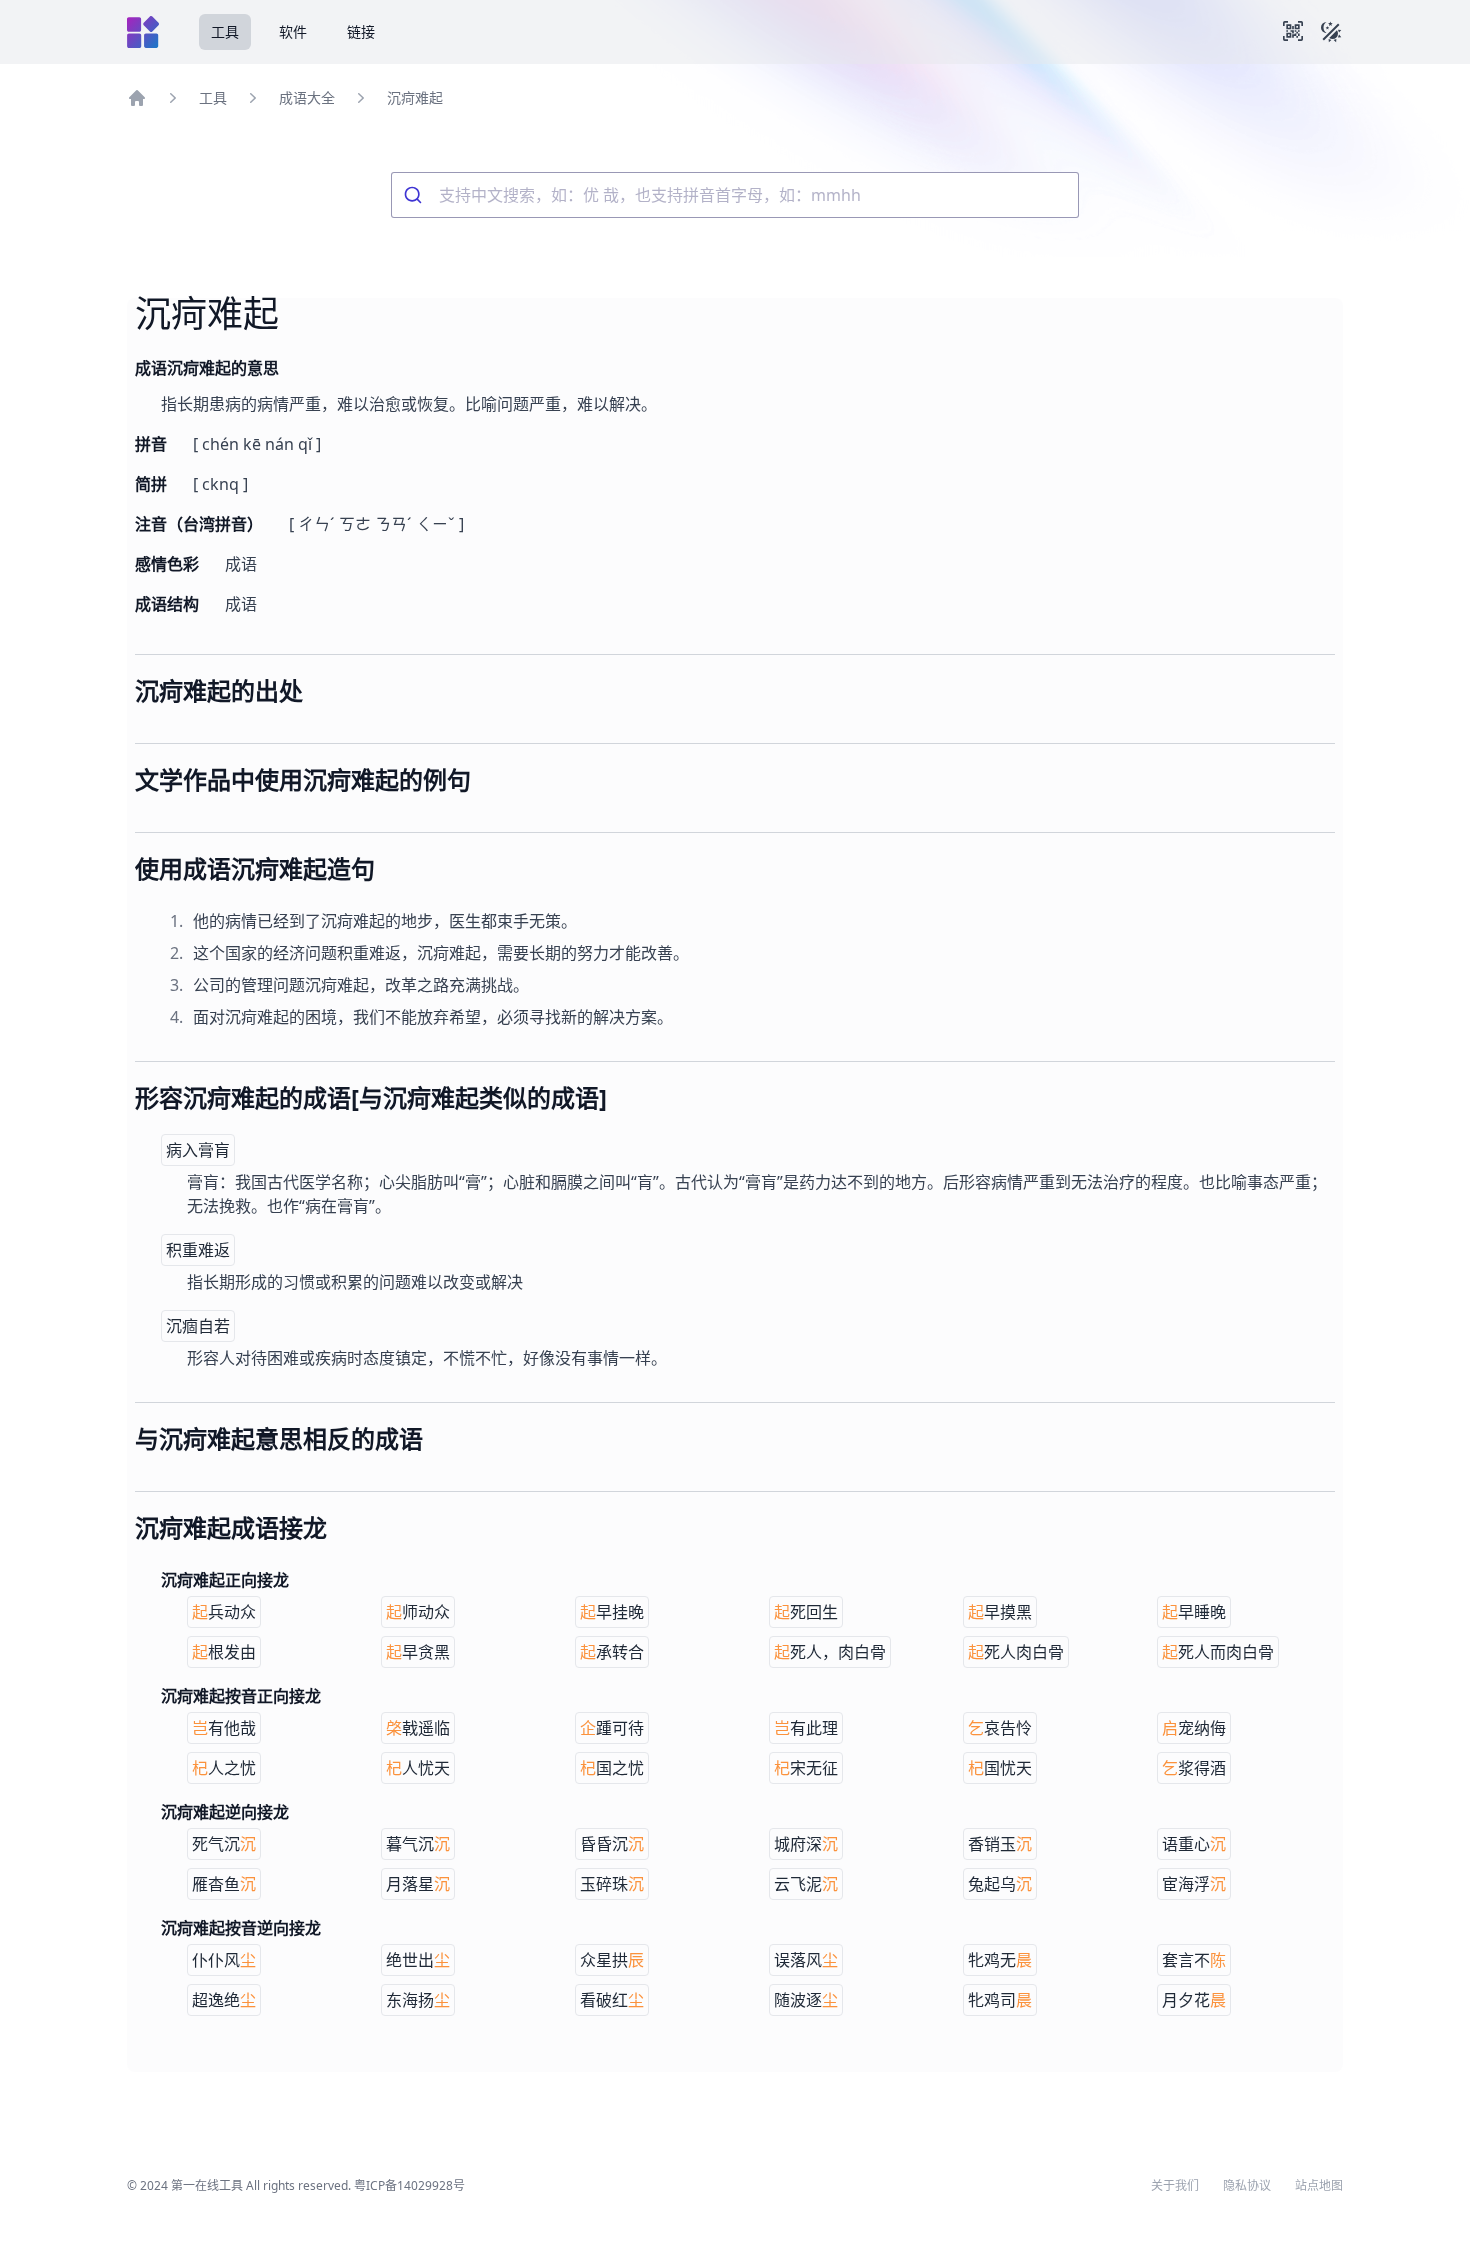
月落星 (418, 1884)
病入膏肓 (198, 1150)
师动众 (418, 1612)
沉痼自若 (198, 1326)
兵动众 (224, 1612)
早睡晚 (1194, 1612)
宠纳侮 (1194, 1728)
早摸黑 (1000, 1612)
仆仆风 (224, 1960)
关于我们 (1175, 2186)
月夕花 (1194, 2000)
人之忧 (224, 1768)
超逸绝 (224, 2000)
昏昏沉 (612, 1844)
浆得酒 (1194, 1768)
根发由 (224, 1652)
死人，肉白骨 (830, 1652)
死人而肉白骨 (1218, 1652)
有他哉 (224, 1728)
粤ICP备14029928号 (409, 2185)
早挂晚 (612, 1612)
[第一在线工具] (143, 32)
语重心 (1194, 1844)
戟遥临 (418, 1728)
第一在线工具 (207, 2185)
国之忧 (612, 1768)
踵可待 (612, 1728)
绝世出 (418, 1960)
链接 (361, 31)
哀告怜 (1000, 1728)
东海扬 (418, 2000)
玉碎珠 (612, 1884)
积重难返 (198, 1250)
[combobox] (735, 195)
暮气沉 (418, 1844)
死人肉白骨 (1016, 1652)
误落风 (806, 1960)
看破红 (612, 2000)
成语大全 (307, 97)
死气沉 (224, 1844)
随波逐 (806, 2000)
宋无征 (806, 1768)
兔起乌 (1000, 1884)
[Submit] (415, 195)
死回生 (806, 1612)
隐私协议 (1247, 2186)
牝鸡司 (1000, 2000)
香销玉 (1000, 1844)
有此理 (806, 1728)
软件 (293, 31)
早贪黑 (418, 1652)
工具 (225, 31)
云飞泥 (806, 1884)
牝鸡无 (1000, 1960)
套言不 (1194, 1960)
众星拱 (612, 1960)
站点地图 (1319, 2186)
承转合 (612, 1652)
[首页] (137, 98)
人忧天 (418, 1768)
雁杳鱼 (224, 1884)
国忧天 (1000, 1768)
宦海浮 (1194, 1884)
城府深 (806, 1844)
